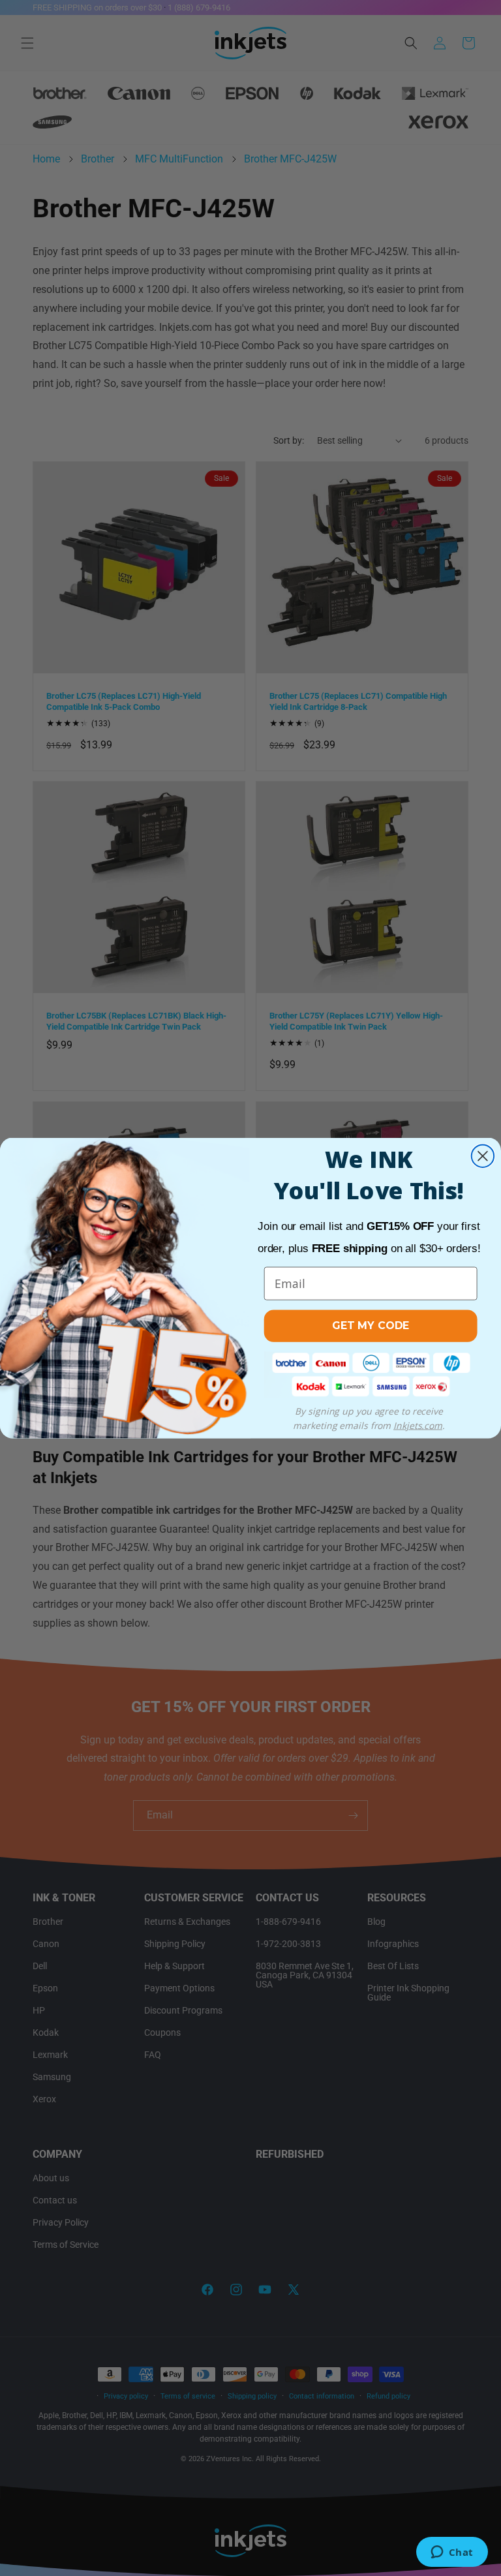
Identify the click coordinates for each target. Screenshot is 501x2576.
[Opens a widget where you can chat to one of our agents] (452, 2553)
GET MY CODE (371, 1326)
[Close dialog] (483, 1156)
